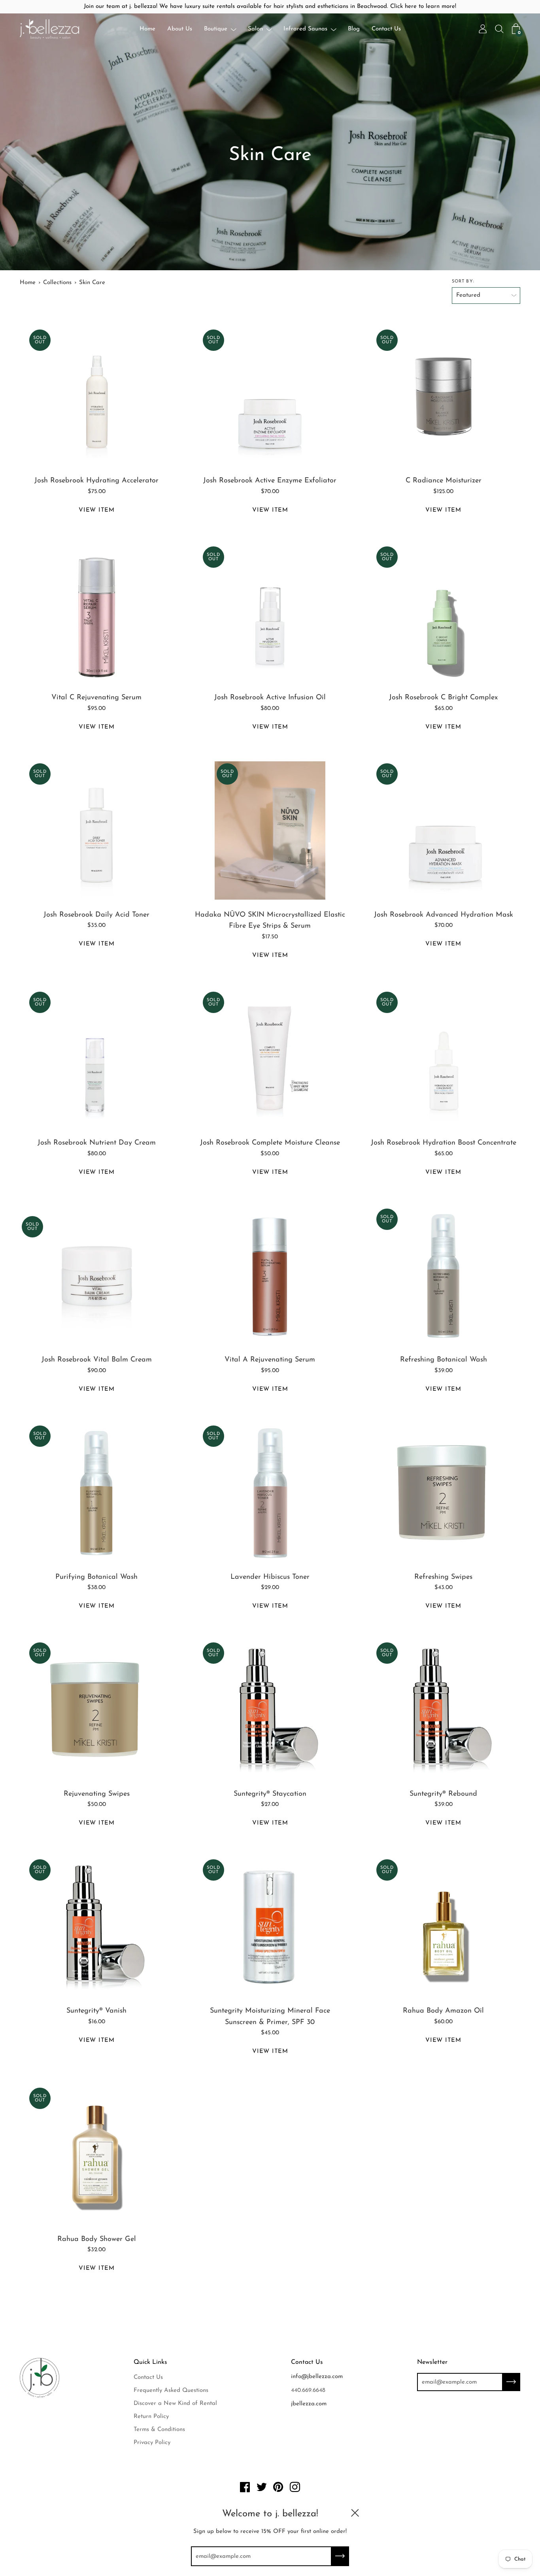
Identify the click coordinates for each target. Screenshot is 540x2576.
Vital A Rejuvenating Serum (270, 1360)
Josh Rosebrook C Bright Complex (443, 698)
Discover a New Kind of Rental (175, 2404)
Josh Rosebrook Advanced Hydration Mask (444, 915)
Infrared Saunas (305, 29)
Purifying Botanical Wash (96, 1577)
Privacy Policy (152, 2443)
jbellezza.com (309, 2404)
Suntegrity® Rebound (443, 1794)
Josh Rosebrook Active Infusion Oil (270, 698)
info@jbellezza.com (317, 2377)
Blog (354, 29)
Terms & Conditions (159, 2430)
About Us (180, 29)
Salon (255, 29)
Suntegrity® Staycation (270, 1794)
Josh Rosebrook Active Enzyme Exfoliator (270, 481)
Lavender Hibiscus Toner (270, 1577)
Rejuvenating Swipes (97, 1794)
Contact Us (386, 29)
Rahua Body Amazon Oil (443, 2011)
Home (147, 29)
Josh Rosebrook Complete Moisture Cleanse (270, 1143)
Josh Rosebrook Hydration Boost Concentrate (444, 1143)
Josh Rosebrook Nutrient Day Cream (97, 1143)
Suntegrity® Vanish (96, 2011)
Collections (57, 283)
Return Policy (151, 2417)
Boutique (216, 29)
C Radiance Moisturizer (444, 481)
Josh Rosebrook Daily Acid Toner (96, 915)
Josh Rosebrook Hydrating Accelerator (96, 481)
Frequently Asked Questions (171, 2391)
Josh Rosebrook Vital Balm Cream (97, 1360)
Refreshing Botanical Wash (444, 1360)
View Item (97, 510)
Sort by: (463, 282)
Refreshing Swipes (443, 1577)
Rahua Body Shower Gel (97, 2239)
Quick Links (150, 2362)
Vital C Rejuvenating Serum (96, 698)
